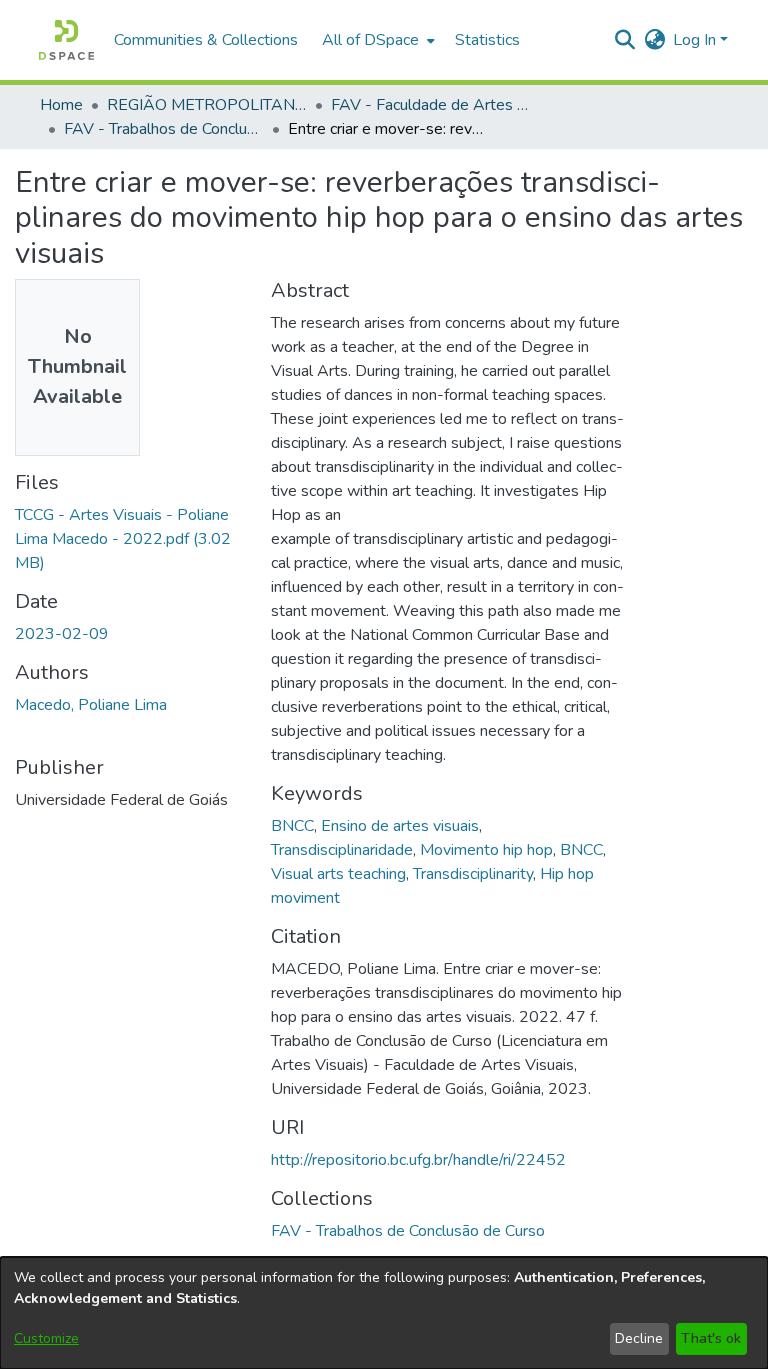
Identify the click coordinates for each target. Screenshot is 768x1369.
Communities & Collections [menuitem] (206, 40)
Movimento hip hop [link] (486, 850)
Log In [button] (696, 40)
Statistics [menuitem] (487, 40)
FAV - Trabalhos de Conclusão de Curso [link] (164, 129)
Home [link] (61, 105)
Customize (46, 1338)
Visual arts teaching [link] (338, 874)
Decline (639, 1338)
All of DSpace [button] (370, 40)
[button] (66, 40)
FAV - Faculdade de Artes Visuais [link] (431, 105)
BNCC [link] (292, 826)
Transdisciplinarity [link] (473, 874)
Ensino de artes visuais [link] (400, 826)
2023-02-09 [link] (62, 634)
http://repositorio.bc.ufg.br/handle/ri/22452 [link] (418, 1160)
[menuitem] (376, 40)
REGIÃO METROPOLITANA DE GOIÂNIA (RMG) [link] (207, 105)
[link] (123, 539)
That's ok (711, 1338)
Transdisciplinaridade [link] (342, 850)
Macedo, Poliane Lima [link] (91, 705)
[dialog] (384, 1313)
